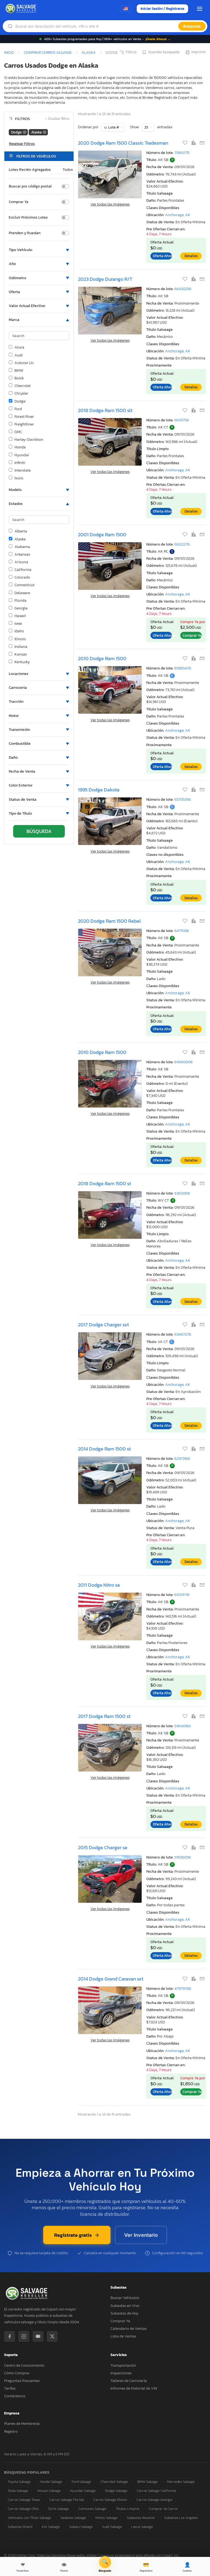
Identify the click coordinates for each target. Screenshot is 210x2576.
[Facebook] (10, 2336)
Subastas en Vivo (125, 2306)
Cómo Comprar (17, 2373)
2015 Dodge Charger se (103, 1847)
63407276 (183, 1334)
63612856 (182, 1193)
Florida (21, 601)
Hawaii (20, 616)
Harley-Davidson (29, 440)
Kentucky (22, 662)
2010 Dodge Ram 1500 (102, 658)
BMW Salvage (148, 2482)
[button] (39, 250)
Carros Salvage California (156, 2491)
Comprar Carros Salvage (48, 52)
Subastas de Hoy (124, 2313)
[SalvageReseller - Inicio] (22, 9)
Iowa (18, 624)
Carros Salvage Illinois (110, 2500)
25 (147, 127)
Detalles (191, 256)
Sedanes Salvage (73, 2518)
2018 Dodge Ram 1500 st (104, 1183)
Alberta (21, 531)
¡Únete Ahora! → (158, 39)
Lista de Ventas (123, 2336)
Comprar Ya (19, 202)
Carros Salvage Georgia (154, 2500)
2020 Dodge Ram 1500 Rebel (109, 921)
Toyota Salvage (19, 2482)
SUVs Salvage (59, 2509)
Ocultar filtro (57, 119)
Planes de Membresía (22, 2424)
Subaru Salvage (81, 2527)
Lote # (114, 127)
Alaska (89, 52)
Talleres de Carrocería (129, 2381)
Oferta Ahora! (162, 256)
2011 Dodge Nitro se (99, 1585)
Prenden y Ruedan (25, 233)
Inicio (9, 52)
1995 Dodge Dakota (99, 790)
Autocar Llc (24, 363)
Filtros (131, 52)
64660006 (184, 1062)
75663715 (182, 153)
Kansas (21, 654)
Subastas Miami (20, 2527)
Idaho (19, 631)
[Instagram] (24, 2336)
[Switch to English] (126, 9)
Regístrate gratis (73, 2235)
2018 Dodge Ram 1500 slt (105, 410)
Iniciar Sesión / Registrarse (162, 9)
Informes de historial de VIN (134, 2388)
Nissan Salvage (49, 2491)
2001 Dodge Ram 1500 (102, 534)
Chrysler (21, 394)
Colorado (22, 577)
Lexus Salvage (142, 2527)
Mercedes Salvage (181, 2482)
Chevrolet (23, 386)
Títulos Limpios (128, 2509)
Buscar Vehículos (125, 2298)
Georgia (21, 608)
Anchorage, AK (178, 215)
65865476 (183, 668)
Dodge (20, 401)
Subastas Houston (141, 2518)
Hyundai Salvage (83, 2491)
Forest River (24, 417)
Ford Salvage (81, 2482)
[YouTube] (38, 2336)
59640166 (183, 1726)
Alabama (22, 547)
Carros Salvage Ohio (23, 2509)
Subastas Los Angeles (181, 2518)
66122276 (182, 544)
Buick (19, 378)
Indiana (21, 647)
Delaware (22, 593)
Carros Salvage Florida (67, 2500)
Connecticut (24, 585)
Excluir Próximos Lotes (28, 218)
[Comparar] (194, 143)
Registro (11, 2431)
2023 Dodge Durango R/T (105, 279)
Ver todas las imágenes (110, 204)
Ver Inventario (141, 2235)
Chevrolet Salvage (114, 2482)
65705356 (183, 799)
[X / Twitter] (52, 2336)
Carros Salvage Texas (24, 2500)
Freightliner (24, 424)
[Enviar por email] (202, 143)
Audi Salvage (112, 2527)
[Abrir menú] (200, 9)
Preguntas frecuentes (22, 2381)
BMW (19, 371)
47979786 (183, 1989)
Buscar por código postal (30, 186)
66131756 (182, 420)
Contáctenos (15, 2396)
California (23, 570)
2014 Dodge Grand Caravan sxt (111, 1979)
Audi (19, 355)
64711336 (182, 931)
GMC (18, 432)
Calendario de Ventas (129, 2329)
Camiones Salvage (92, 2509)
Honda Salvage (51, 2482)
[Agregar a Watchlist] (186, 143)
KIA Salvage (51, 2527)
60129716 (182, 1595)
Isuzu (19, 478)
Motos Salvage (107, 2518)
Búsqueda (192, 26)
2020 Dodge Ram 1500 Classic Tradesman (123, 143)
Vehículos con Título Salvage (29, 2518)
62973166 (182, 1459)
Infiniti (20, 463)
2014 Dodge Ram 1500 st (104, 1449)
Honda (20, 447)
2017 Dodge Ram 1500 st (104, 1716)
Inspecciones (121, 2373)
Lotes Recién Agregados (30, 170)
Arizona (21, 562)
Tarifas (10, 2388)
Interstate (23, 470)
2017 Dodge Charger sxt (103, 1325)
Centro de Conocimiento (24, 2365)
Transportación (123, 2365)
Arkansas (22, 555)
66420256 (183, 289)
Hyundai (22, 455)
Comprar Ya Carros (163, 2509)
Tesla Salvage (18, 2491)
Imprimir (199, 52)
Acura (19, 347)
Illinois (20, 639)
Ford (18, 409)
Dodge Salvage (116, 2491)
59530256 (183, 1857)
